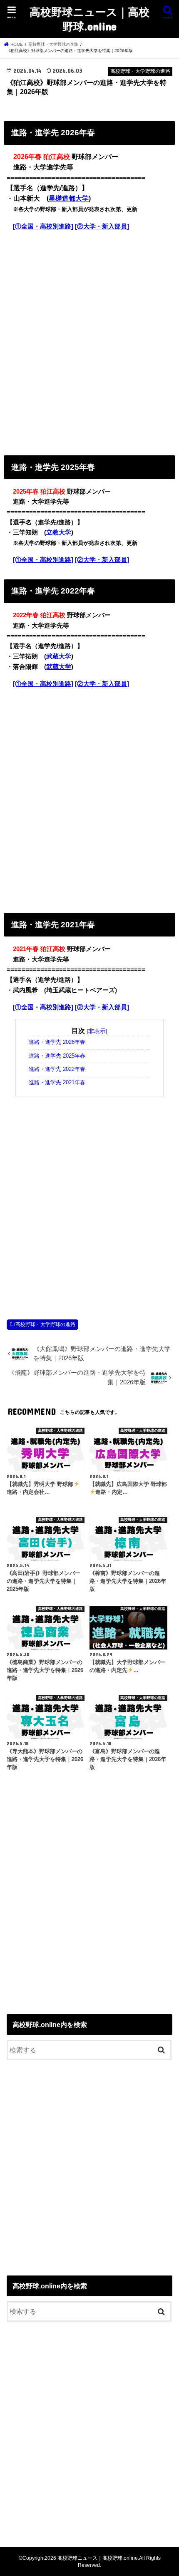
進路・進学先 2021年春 (57, 1083)
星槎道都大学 (69, 198)
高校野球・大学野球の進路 (45, 1324)
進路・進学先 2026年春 (57, 1042)
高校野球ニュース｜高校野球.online (89, 19)
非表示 (97, 1031)
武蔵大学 (59, 656)
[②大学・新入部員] (102, 226)
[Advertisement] (89, 341)
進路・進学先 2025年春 (57, 1056)
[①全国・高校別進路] (43, 226)
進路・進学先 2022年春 (57, 1069)
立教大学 (59, 532)
